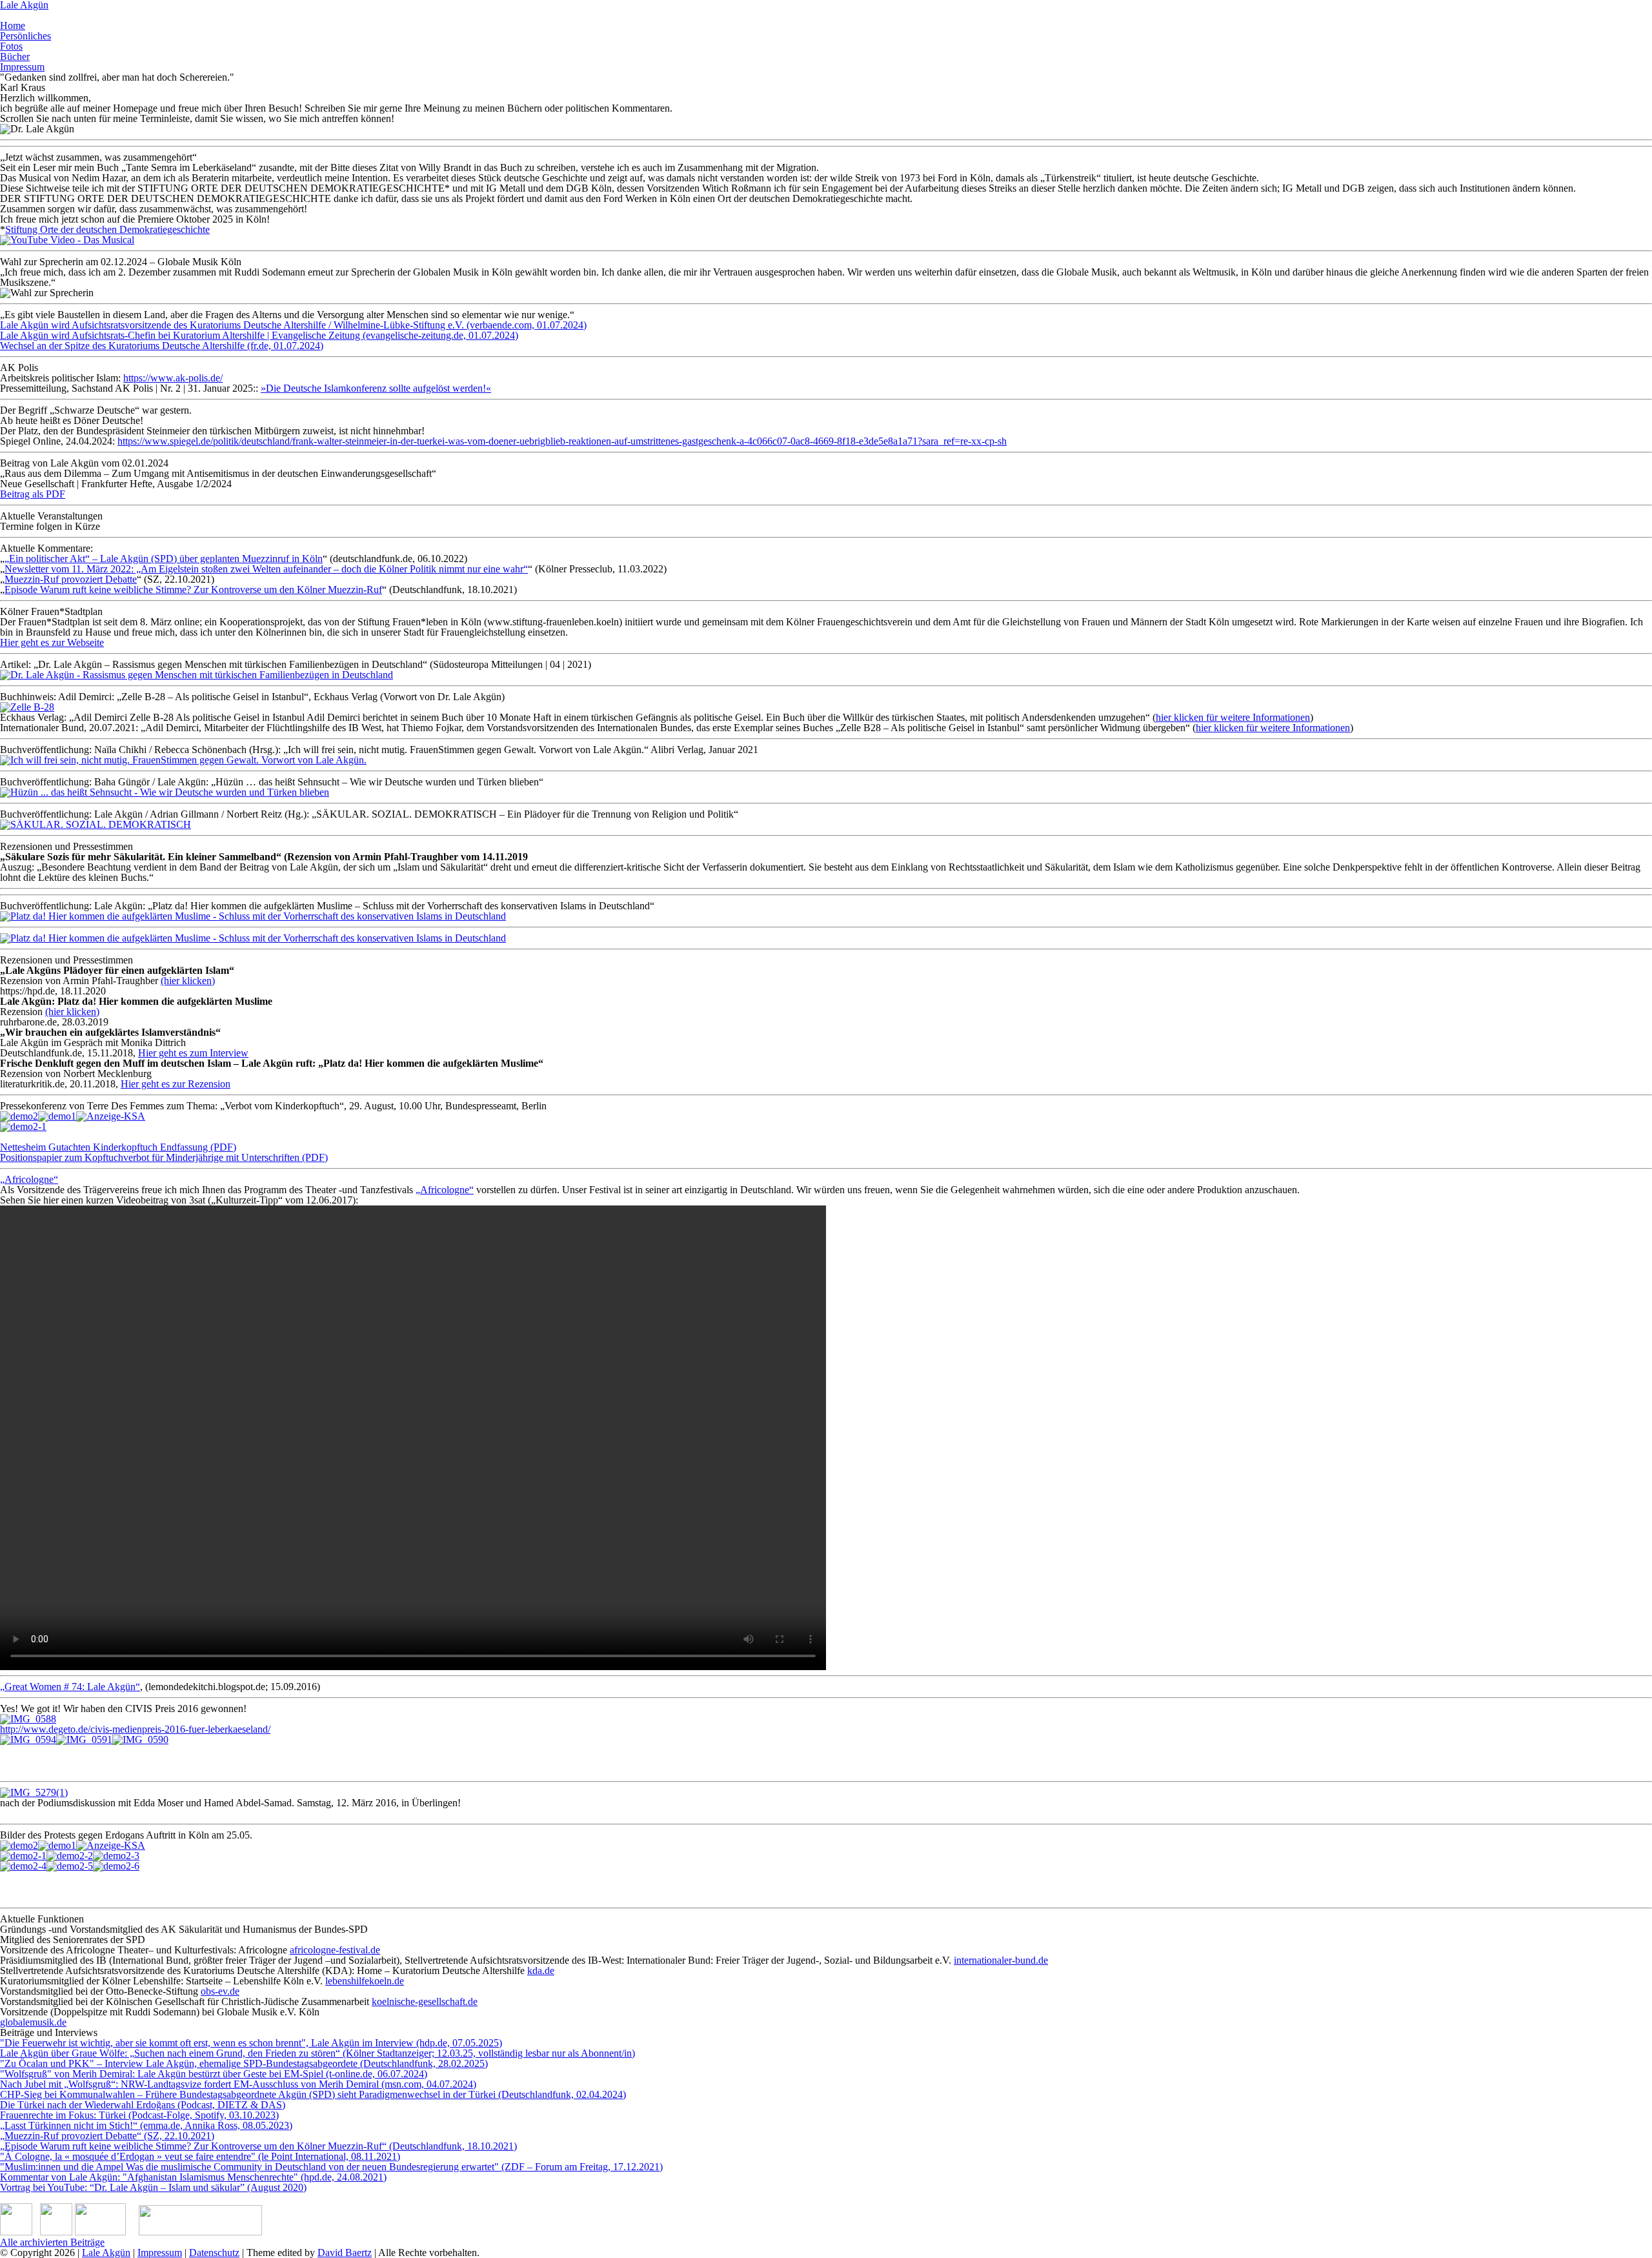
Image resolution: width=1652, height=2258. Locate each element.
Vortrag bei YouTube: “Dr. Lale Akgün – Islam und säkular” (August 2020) (153, 2187)
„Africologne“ (29, 1179)
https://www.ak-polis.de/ (173, 378)
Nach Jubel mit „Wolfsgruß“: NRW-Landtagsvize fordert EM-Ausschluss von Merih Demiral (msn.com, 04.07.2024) (238, 2084)
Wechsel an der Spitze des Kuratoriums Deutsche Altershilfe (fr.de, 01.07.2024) (162, 346)
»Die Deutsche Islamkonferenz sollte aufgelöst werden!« (376, 388)
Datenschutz (214, 2253)
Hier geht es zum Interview (193, 1053)
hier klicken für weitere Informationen (1233, 717)
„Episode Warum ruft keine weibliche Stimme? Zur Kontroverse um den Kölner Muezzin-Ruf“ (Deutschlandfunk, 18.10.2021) (258, 2146)
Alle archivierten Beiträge (52, 2242)
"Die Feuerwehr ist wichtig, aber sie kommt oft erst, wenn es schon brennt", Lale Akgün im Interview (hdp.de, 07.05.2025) (251, 2043)
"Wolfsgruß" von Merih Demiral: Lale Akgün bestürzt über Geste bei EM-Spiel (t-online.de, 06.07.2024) (214, 2074)
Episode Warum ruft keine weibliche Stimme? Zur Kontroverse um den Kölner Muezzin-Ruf (193, 590)
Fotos (11, 46)
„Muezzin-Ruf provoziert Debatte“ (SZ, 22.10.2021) (107, 2136)
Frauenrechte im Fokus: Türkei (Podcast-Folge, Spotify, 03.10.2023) (139, 2115)
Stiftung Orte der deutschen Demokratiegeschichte (107, 229)
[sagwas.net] (100, 2232)
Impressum (22, 67)
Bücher (15, 56)
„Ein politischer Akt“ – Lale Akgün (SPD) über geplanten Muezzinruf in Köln (164, 559)
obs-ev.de (220, 1991)
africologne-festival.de (335, 1950)
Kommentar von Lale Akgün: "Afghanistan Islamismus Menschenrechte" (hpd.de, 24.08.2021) (193, 2177)
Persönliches (25, 36)
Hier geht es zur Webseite (52, 642)
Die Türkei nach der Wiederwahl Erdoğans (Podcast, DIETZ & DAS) (143, 2105)
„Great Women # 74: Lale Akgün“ (70, 1687)
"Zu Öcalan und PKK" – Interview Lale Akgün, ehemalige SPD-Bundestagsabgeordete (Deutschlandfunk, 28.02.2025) (244, 2063)
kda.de (541, 1971)
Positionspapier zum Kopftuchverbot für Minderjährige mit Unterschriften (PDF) (164, 1157)
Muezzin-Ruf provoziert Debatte (71, 579)
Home (13, 25)
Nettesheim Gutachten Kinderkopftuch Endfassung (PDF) (118, 1147)
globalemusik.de (33, 2022)
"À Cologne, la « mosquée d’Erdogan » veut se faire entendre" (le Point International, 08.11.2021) (200, 2156)
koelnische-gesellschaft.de (425, 2001)
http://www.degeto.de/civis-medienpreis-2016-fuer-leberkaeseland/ (135, 1729)
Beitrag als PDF (33, 494)
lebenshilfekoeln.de (365, 1981)
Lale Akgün (106, 2253)
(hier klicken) (188, 981)
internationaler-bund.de (1001, 1960)
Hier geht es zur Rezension (176, 1084)
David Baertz (345, 2253)
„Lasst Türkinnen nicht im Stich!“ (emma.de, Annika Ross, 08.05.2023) (146, 2125)
